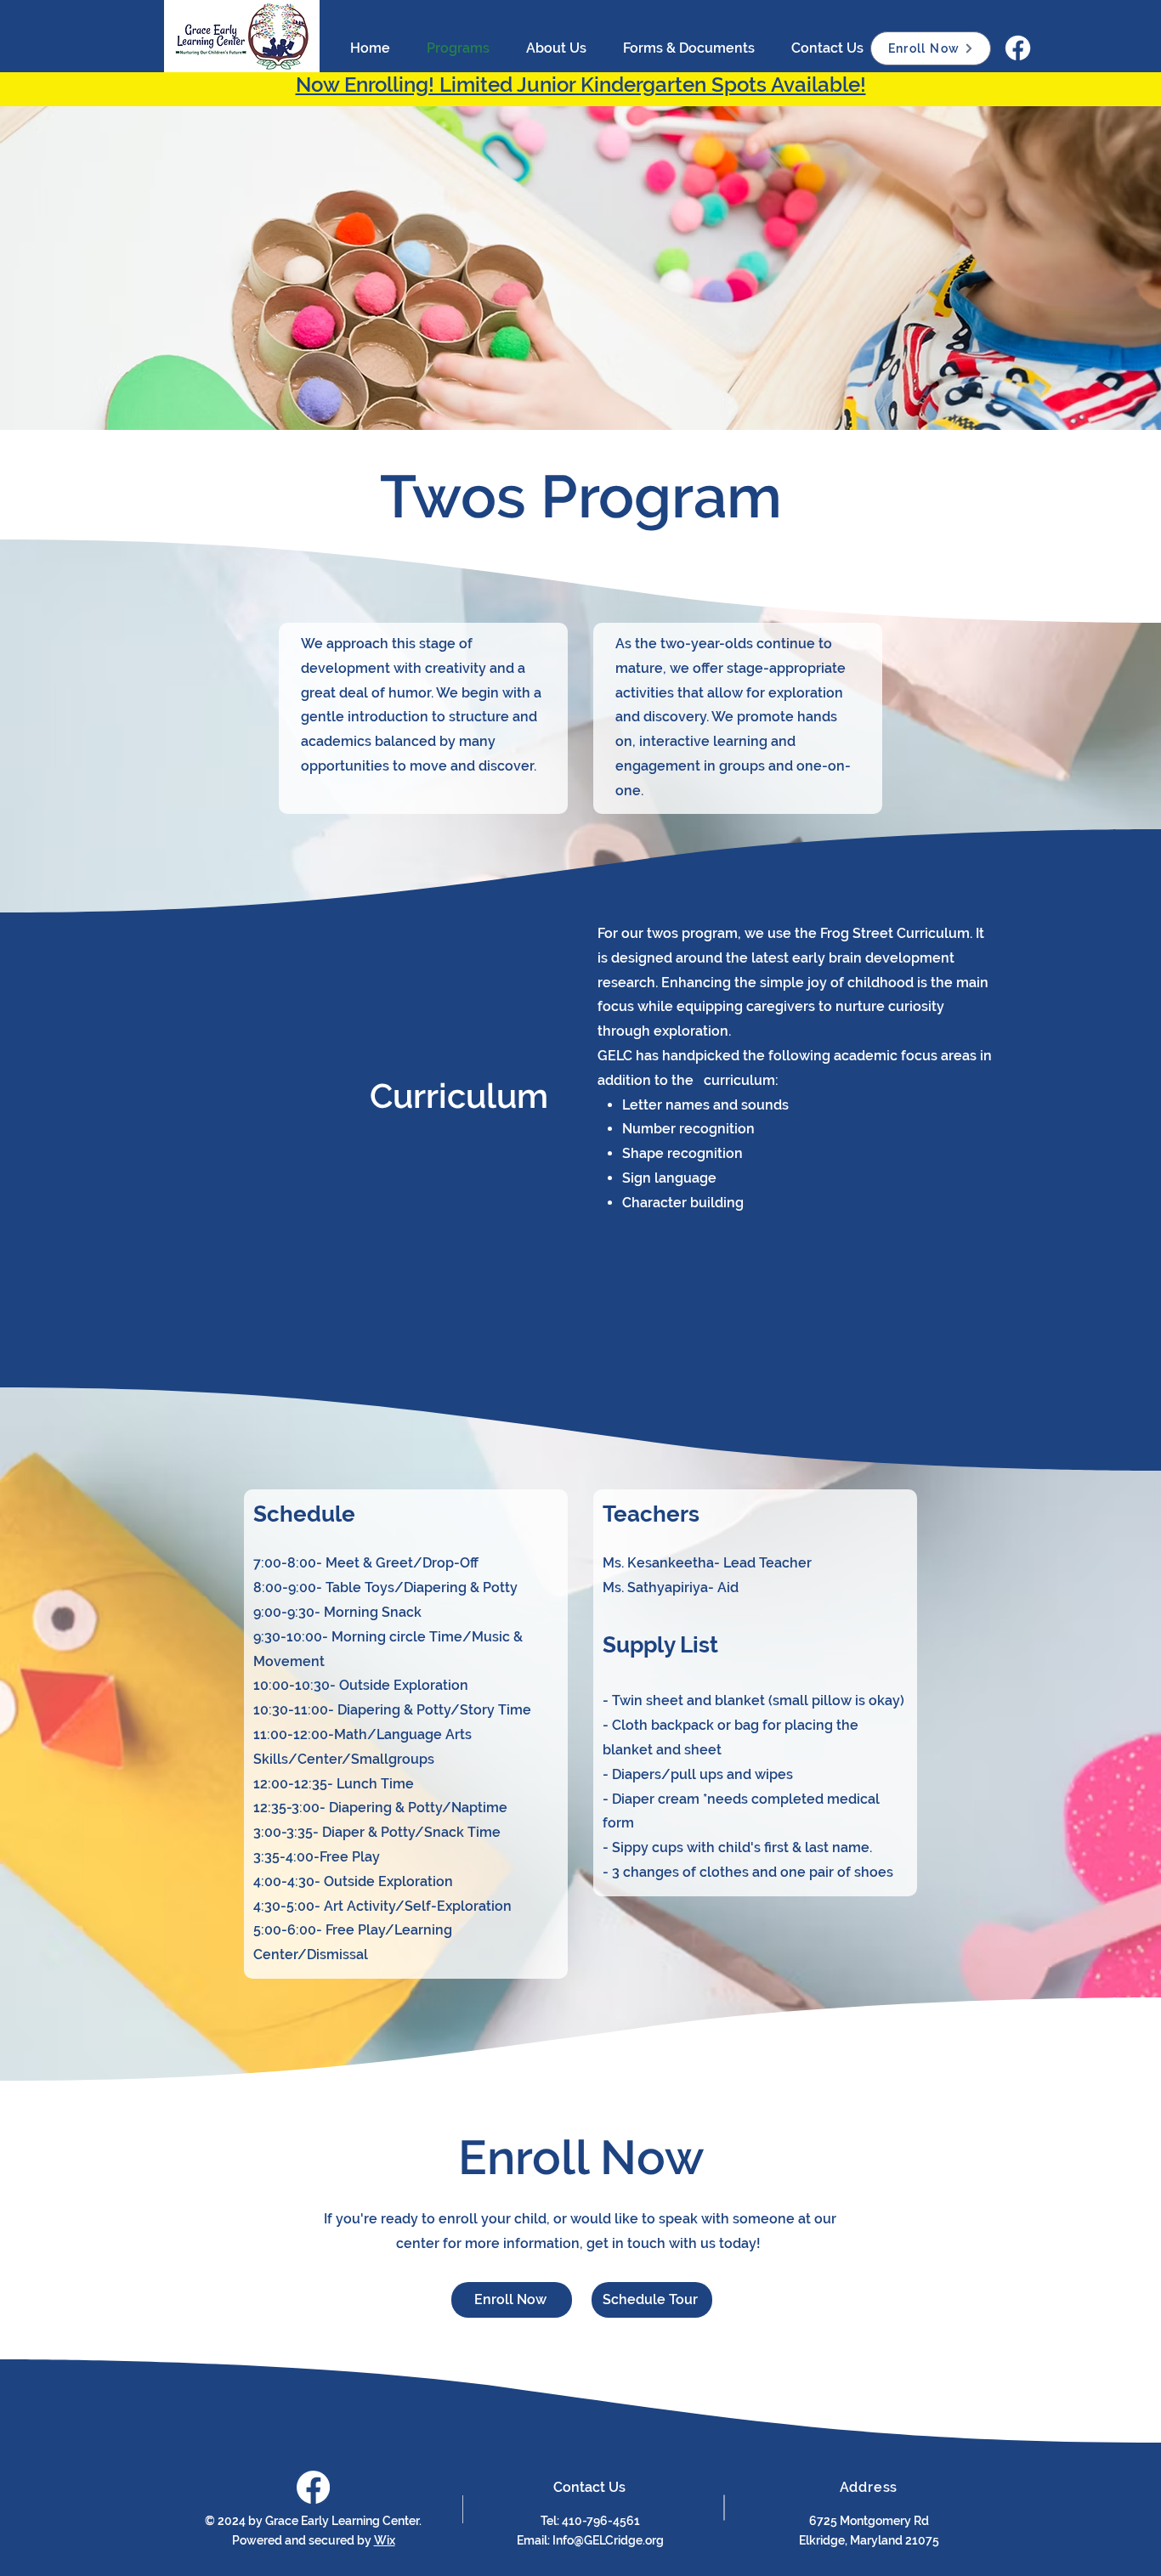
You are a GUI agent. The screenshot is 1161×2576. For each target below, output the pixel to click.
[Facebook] (1018, 48)
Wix (385, 2540)
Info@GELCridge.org (608, 2540)
